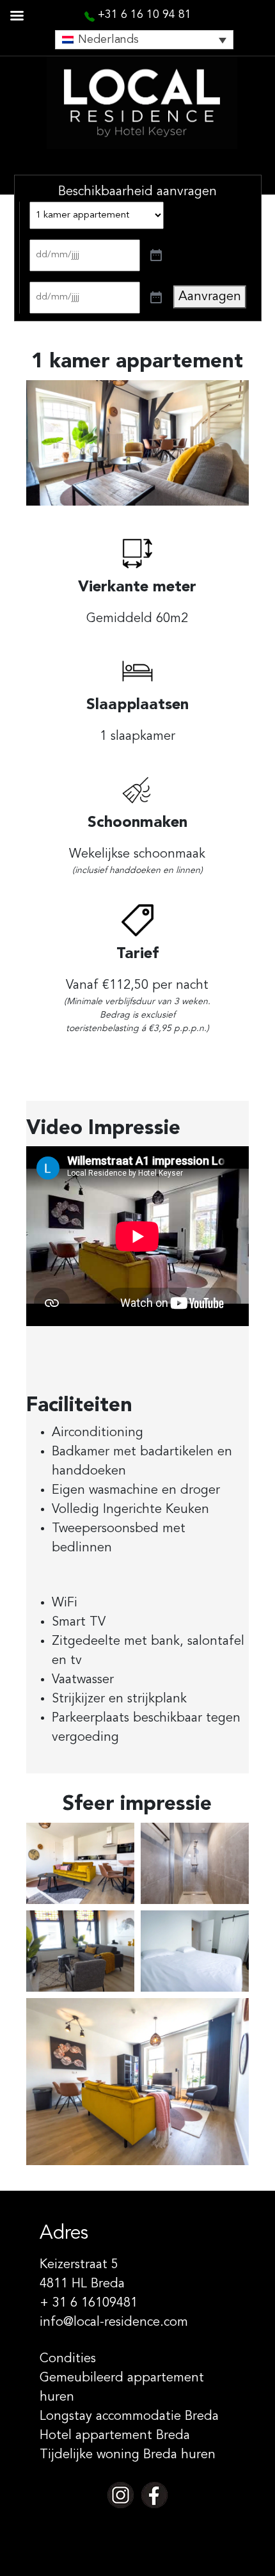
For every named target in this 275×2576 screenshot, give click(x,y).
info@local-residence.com (114, 2323)
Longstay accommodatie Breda (129, 2417)
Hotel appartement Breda (115, 2436)
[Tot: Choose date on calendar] (156, 298)
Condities (68, 2359)
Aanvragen (210, 297)
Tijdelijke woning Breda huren (128, 2455)
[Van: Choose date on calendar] (156, 255)
